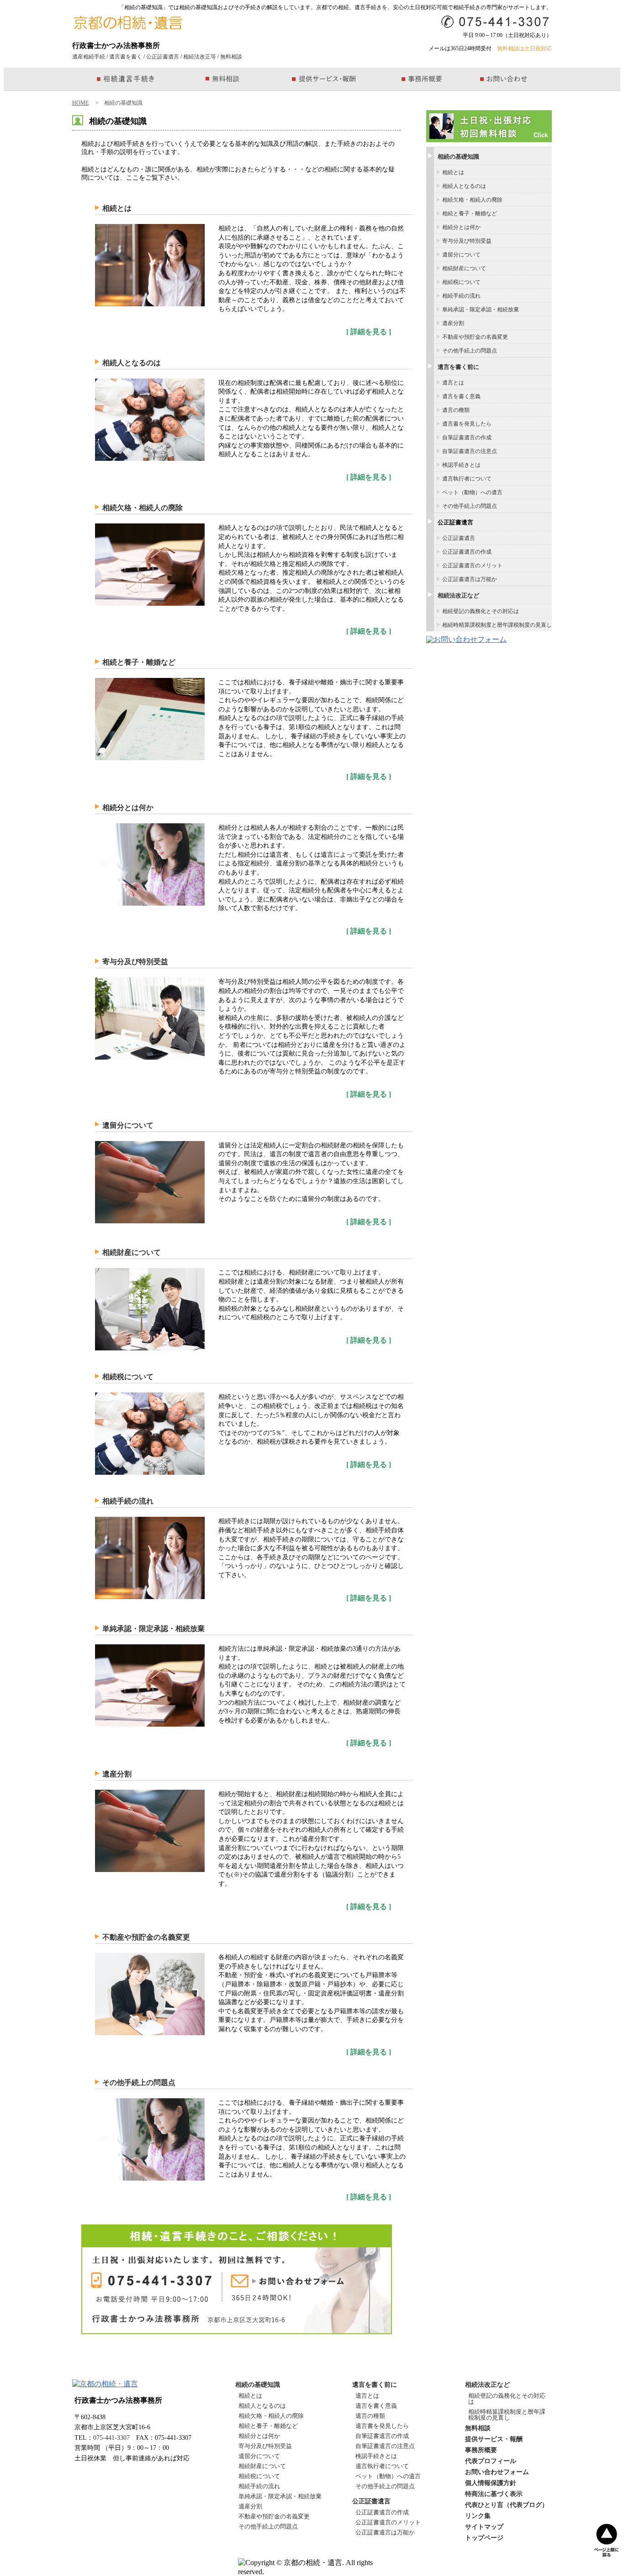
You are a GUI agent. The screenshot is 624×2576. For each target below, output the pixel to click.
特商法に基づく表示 (494, 2494)
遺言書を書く (126, 57)
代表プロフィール (491, 2461)
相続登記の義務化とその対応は (481, 611)
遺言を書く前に (458, 367)
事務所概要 (481, 2450)
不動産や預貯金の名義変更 (146, 1937)
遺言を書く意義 (461, 396)
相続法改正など (458, 595)
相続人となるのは (132, 363)
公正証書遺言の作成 (467, 552)
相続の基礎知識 (458, 157)
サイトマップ (484, 2527)
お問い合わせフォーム (497, 2472)
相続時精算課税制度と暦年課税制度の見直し (497, 625)
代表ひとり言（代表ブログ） (507, 2505)
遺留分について (128, 1125)
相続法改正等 (200, 57)
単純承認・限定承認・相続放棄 (153, 1629)
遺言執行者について (467, 479)
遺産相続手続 (89, 57)
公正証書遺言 (163, 57)
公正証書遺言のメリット (472, 565)
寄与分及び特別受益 (135, 962)
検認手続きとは (461, 465)
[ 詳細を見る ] (369, 332)
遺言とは (453, 383)
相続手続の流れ (128, 1501)
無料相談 (231, 57)
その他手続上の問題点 (139, 2083)
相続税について (128, 1377)
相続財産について (132, 1252)
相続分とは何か (128, 808)
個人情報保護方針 (491, 2483)
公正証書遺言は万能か (470, 579)
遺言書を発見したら (467, 424)
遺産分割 (117, 1774)
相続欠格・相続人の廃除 (143, 508)
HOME (80, 103)
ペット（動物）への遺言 (472, 492)
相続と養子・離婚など (139, 662)
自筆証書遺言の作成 (467, 437)
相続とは (117, 208)
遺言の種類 (456, 410)
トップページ (484, 2538)
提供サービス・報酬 (494, 2439)
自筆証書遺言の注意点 (470, 451)
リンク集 (478, 2516)
